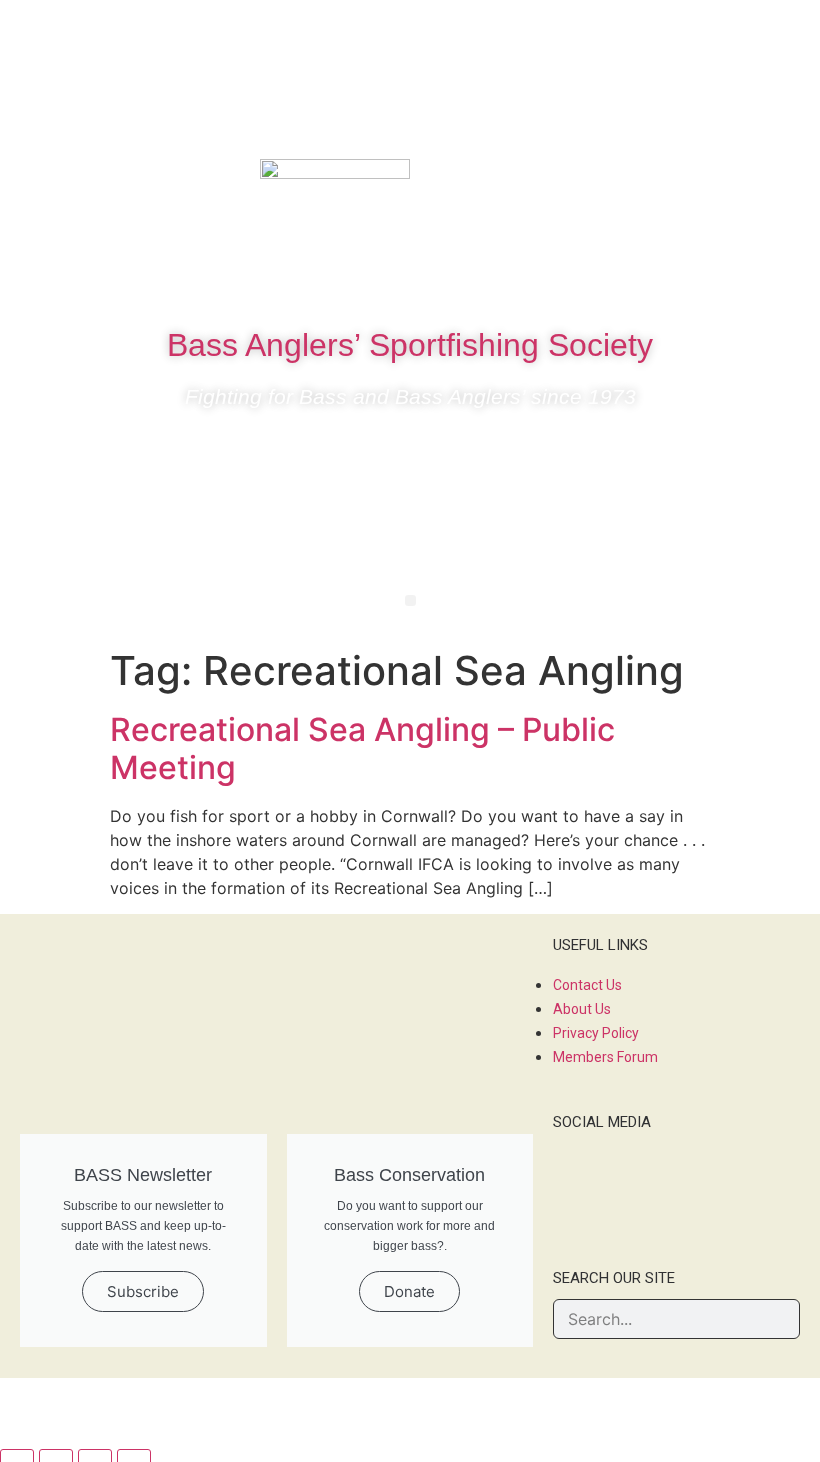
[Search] (779, 1319)
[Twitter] (709, 184)
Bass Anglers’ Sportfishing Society (410, 345)
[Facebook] (649, 184)
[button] (410, 600)
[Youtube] (769, 184)
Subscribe (143, 1291)
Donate (409, 1291)
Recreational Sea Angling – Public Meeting (362, 748)
